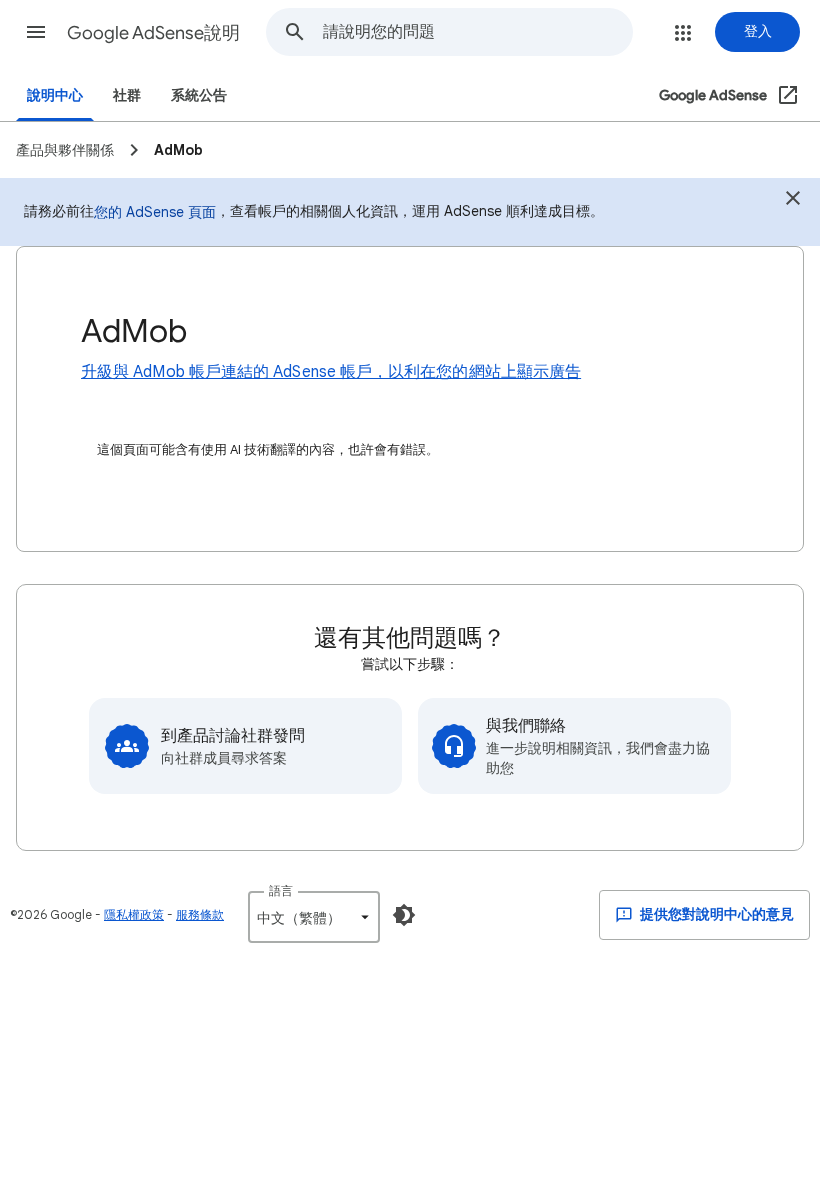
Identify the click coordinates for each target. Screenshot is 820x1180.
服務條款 (200, 914)
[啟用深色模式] (404, 915)
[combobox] (477, 32)
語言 (281, 890)
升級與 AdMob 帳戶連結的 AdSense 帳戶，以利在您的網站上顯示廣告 (331, 372)
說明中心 (55, 95)
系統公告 (199, 95)
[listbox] (314, 917)
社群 (127, 95)
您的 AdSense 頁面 (155, 212)
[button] (36, 32)
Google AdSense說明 (153, 33)
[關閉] (793, 201)
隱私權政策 (134, 914)
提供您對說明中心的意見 (715, 914)
